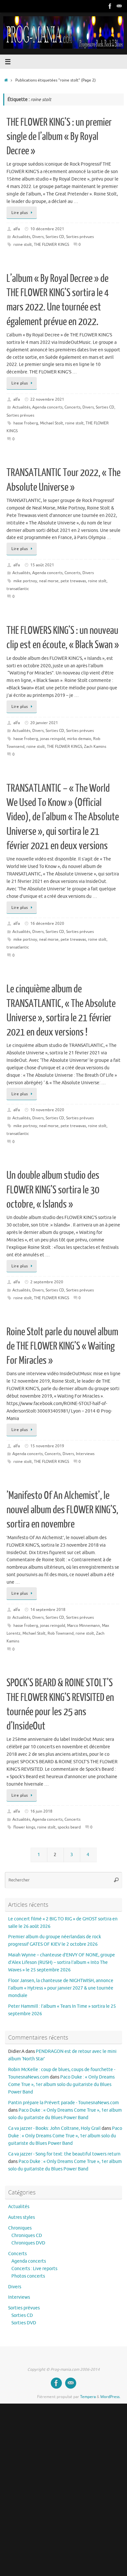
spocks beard (69, 1827)
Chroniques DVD (28, 2243)
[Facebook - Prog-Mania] (110, 6)
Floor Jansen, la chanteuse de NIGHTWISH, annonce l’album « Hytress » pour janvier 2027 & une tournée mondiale (61, 1988)
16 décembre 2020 (47, 924)
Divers (38, 237)
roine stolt (23, 245)
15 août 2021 (42, 565)
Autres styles (21, 2217)
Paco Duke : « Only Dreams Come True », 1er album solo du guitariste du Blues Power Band (61, 2085)
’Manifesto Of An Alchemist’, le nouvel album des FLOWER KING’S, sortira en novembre (62, 1510)
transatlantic (18, 589)
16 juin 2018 (41, 1811)
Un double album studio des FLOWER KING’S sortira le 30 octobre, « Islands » (53, 1190)
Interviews (85, 1454)
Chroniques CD (27, 2236)
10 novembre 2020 (47, 1110)
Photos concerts (28, 2276)
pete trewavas (73, 581)
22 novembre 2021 (47, 399)
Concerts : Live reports (34, 2269)
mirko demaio (79, 739)
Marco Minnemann (84, 1626)
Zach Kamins (95, 747)
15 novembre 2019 (47, 1446)
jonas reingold (53, 739)
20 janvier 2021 (44, 723)
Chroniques (20, 2228)
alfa (17, 229)
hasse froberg (26, 423)
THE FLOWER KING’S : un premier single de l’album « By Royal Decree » (59, 137)
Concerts (72, 407)
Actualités (21, 237)
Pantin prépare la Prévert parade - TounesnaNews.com (63, 2103)
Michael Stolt (52, 423)
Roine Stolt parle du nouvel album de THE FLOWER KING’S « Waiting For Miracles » (62, 1346)
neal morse (49, 581)
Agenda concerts (47, 407)
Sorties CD (55, 237)
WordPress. (110, 2397)
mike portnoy (25, 581)
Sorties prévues (80, 237)
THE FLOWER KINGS (51, 245)
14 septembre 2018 (48, 1610)
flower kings (24, 1827)
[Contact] (119, 6)
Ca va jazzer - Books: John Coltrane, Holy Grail (54, 2128)
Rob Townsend (61, 1633)
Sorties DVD (24, 2323)
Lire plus (20, 213)
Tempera (88, 2397)
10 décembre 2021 (47, 229)
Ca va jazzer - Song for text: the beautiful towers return (64, 2154)
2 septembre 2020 (47, 1282)
